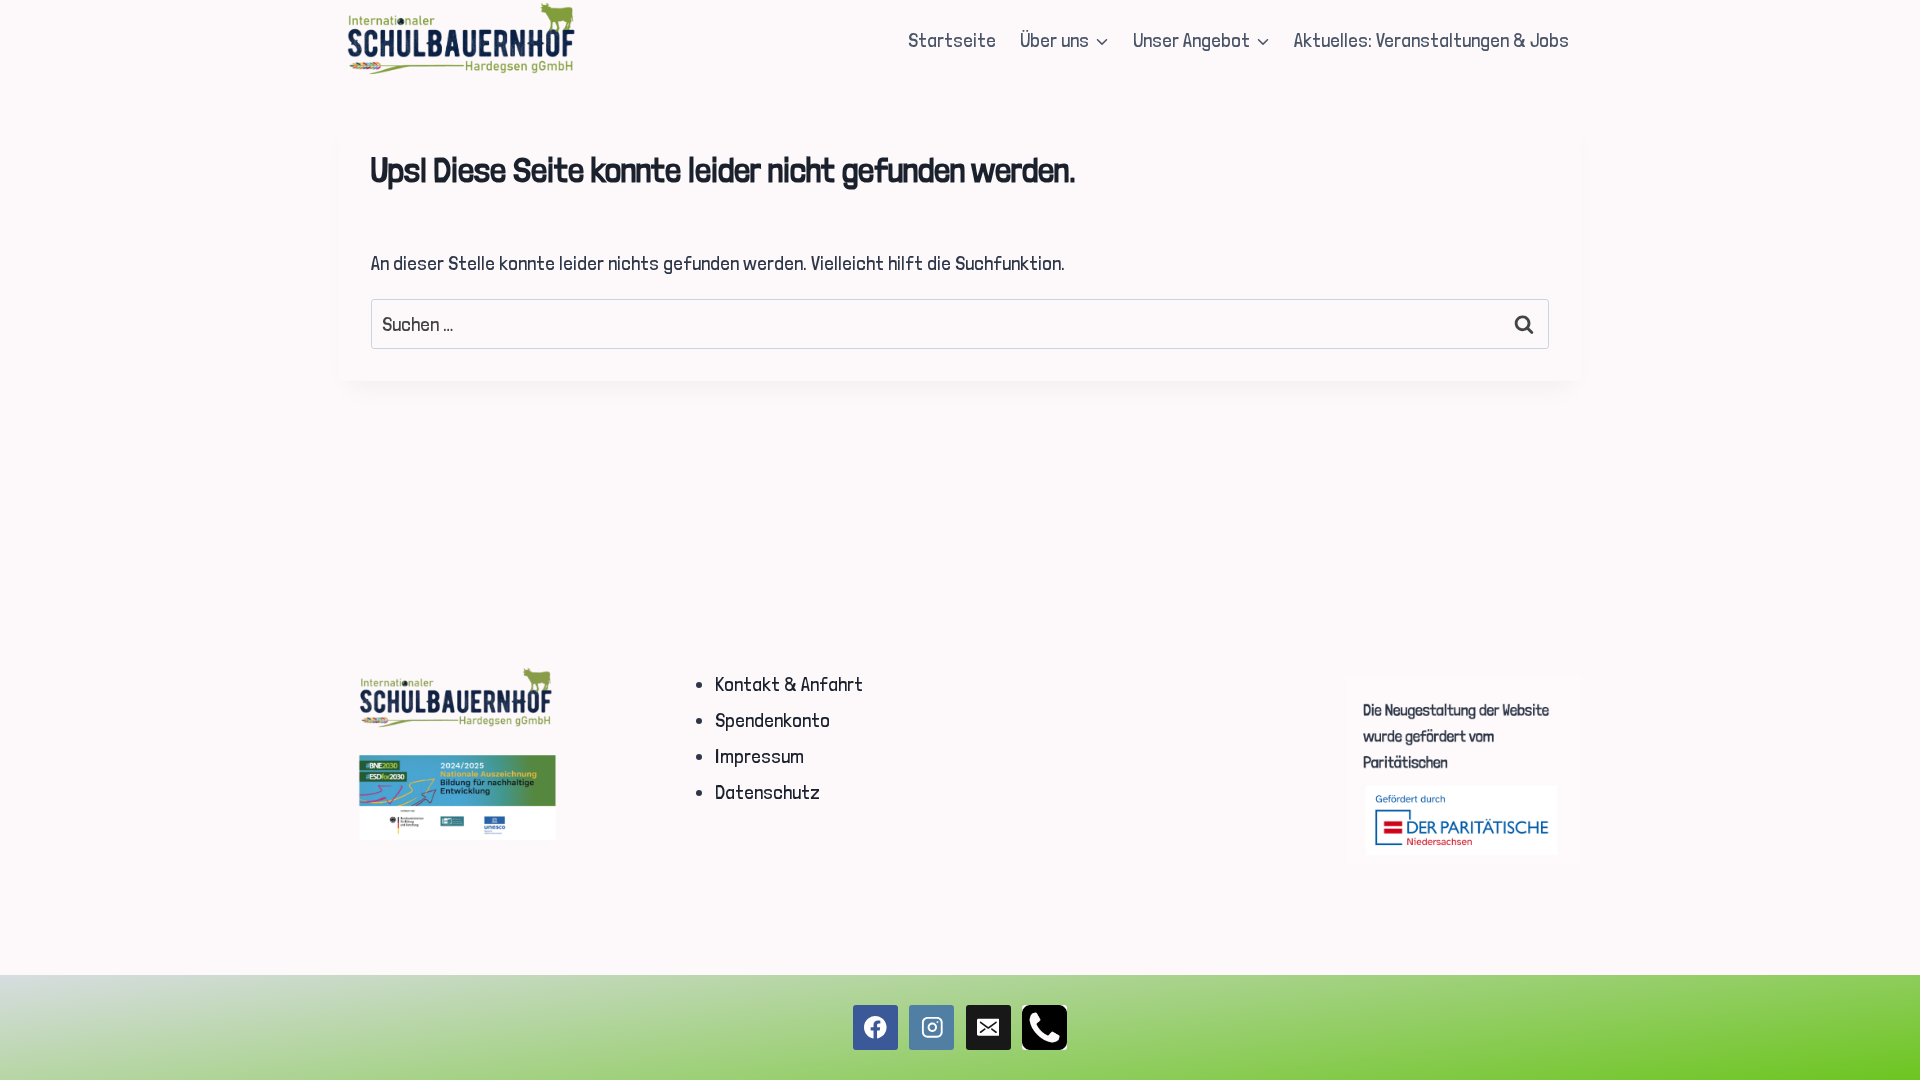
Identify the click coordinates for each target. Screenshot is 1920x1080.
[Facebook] (875, 1027)
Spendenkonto (772, 720)
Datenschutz (767, 792)
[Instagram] (931, 1027)
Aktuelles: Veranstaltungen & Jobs (1431, 40)
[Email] (988, 1027)
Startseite (952, 40)
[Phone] (1044, 1027)
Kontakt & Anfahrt (789, 684)
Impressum (759, 756)
